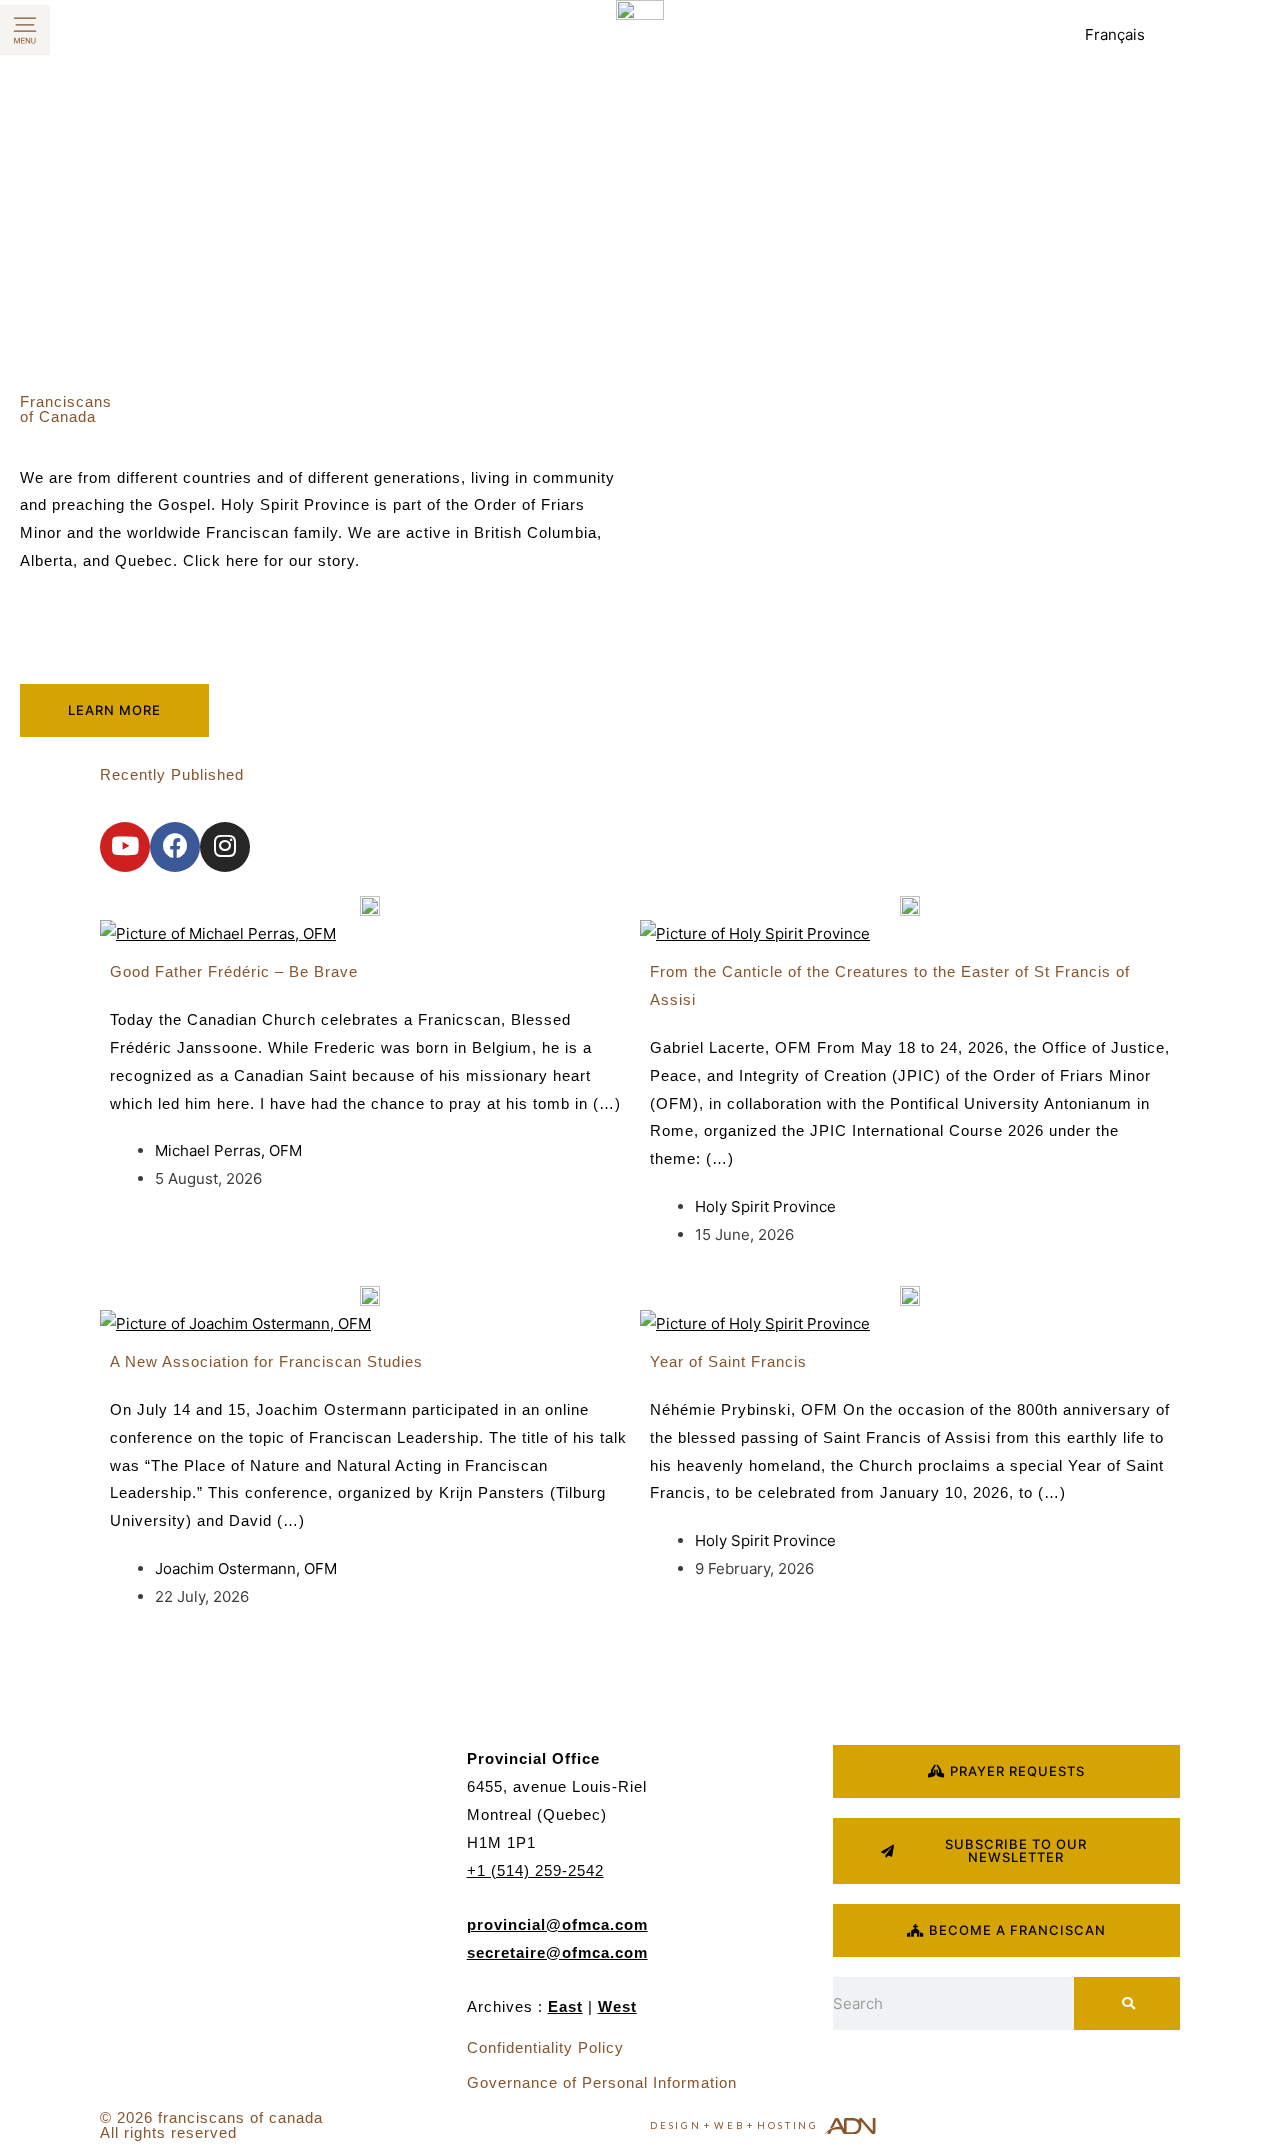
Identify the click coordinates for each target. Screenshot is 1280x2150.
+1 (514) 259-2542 (535, 1870)
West (617, 2006)
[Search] (1127, 2003)
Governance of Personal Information (602, 2082)
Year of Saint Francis (728, 1361)
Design (676, 2125)
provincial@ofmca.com (557, 1924)
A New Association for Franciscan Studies (266, 1361)
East (565, 2006)
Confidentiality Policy (545, 2047)
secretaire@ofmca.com (557, 1952)
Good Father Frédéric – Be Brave (234, 971)
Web (729, 2125)
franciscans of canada (240, 2117)
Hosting (788, 2125)
